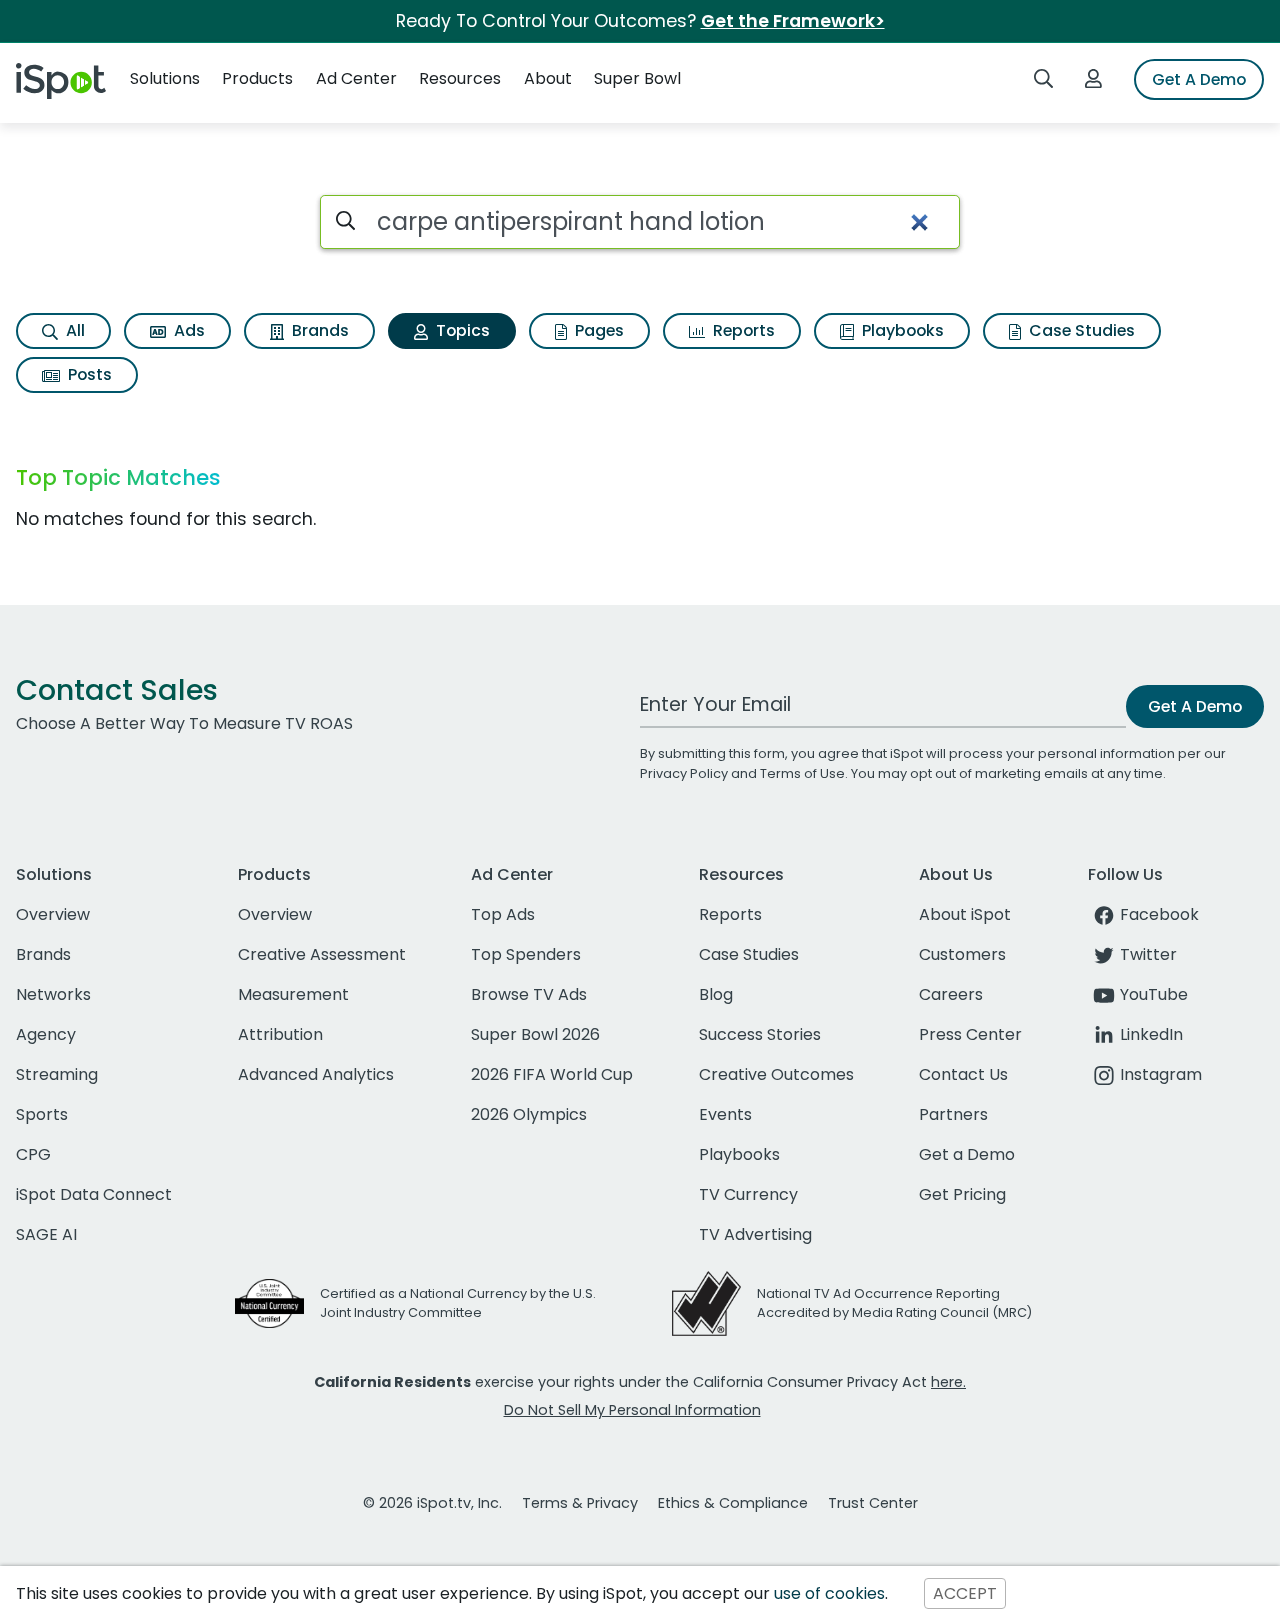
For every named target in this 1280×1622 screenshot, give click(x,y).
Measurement (293, 994)
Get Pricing (962, 1194)
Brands (318, 330)
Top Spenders (526, 954)
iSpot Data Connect (94, 1194)
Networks (53, 994)
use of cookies (829, 1593)
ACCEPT (965, 1593)
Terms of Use (802, 773)
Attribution (280, 1034)
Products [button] (257, 78)
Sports (42, 1114)
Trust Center (873, 1503)
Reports (742, 330)
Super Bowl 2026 (535, 1034)
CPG (33, 1154)
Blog (716, 994)
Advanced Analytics (316, 1074)
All (73, 330)
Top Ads (503, 914)
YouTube (1154, 994)
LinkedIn (1151, 1034)
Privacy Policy (684, 773)
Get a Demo (967, 1154)
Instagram (1161, 1074)
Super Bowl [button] (637, 78)
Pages (597, 330)
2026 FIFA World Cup (552, 1074)
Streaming (57, 1074)
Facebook (1159, 914)
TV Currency (748, 1194)
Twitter (1148, 954)
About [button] (548, 78)
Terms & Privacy (580, 1503)
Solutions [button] (165, 78)
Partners (953, 1114)
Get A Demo (1199, 79)
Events (725, 1114)
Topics (461, 330)
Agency (46, 1034)
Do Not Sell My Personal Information (632, 1410)
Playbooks (901, 330)
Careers (951, 994)
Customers (962, 954)
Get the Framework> (793, 21)
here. (948, 1382)
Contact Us (963, 1074)
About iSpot (965, 914)
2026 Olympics (529, 1114)
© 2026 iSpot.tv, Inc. (432, 1503)
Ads (187, 330)
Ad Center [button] (356, 78)
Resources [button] (460, 78)
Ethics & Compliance (733, 1503)
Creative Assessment (322, 954)
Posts (88, 374)
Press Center (970, 1034)
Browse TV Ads (529, 994)
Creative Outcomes (776, 1074)
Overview (53, 914)
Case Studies (1080, 330)
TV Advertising (755, 1234)
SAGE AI (46, 1234)
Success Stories (760, 1034)
